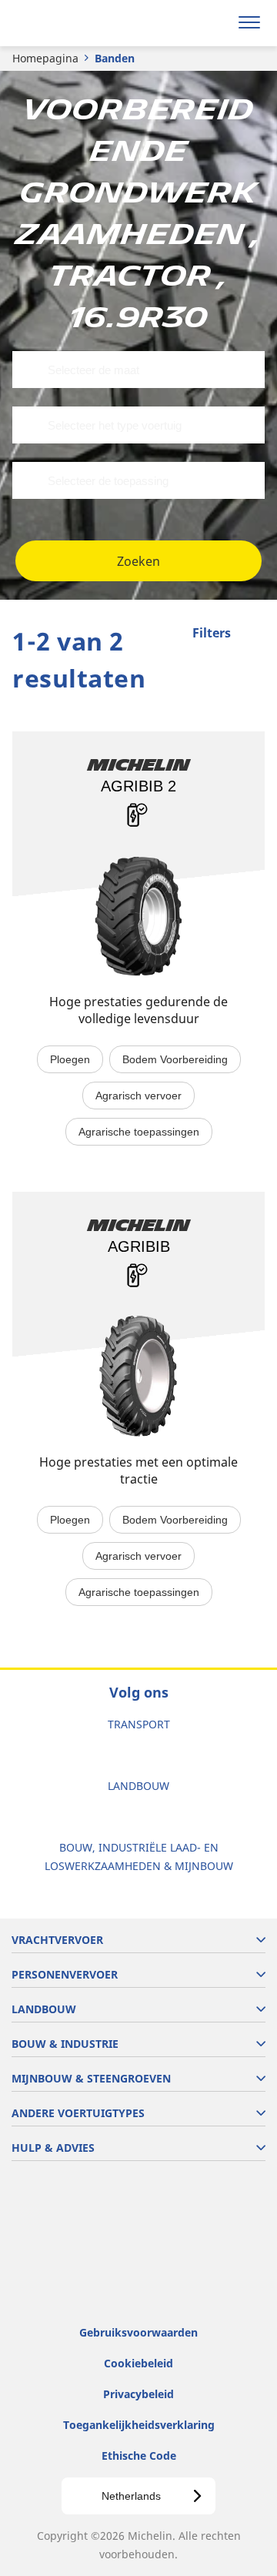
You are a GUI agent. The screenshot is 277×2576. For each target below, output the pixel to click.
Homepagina (45, 58)
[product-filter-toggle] (253, 634)
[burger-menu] (249, 23)
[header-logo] (73, 23)
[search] (213, 23)
